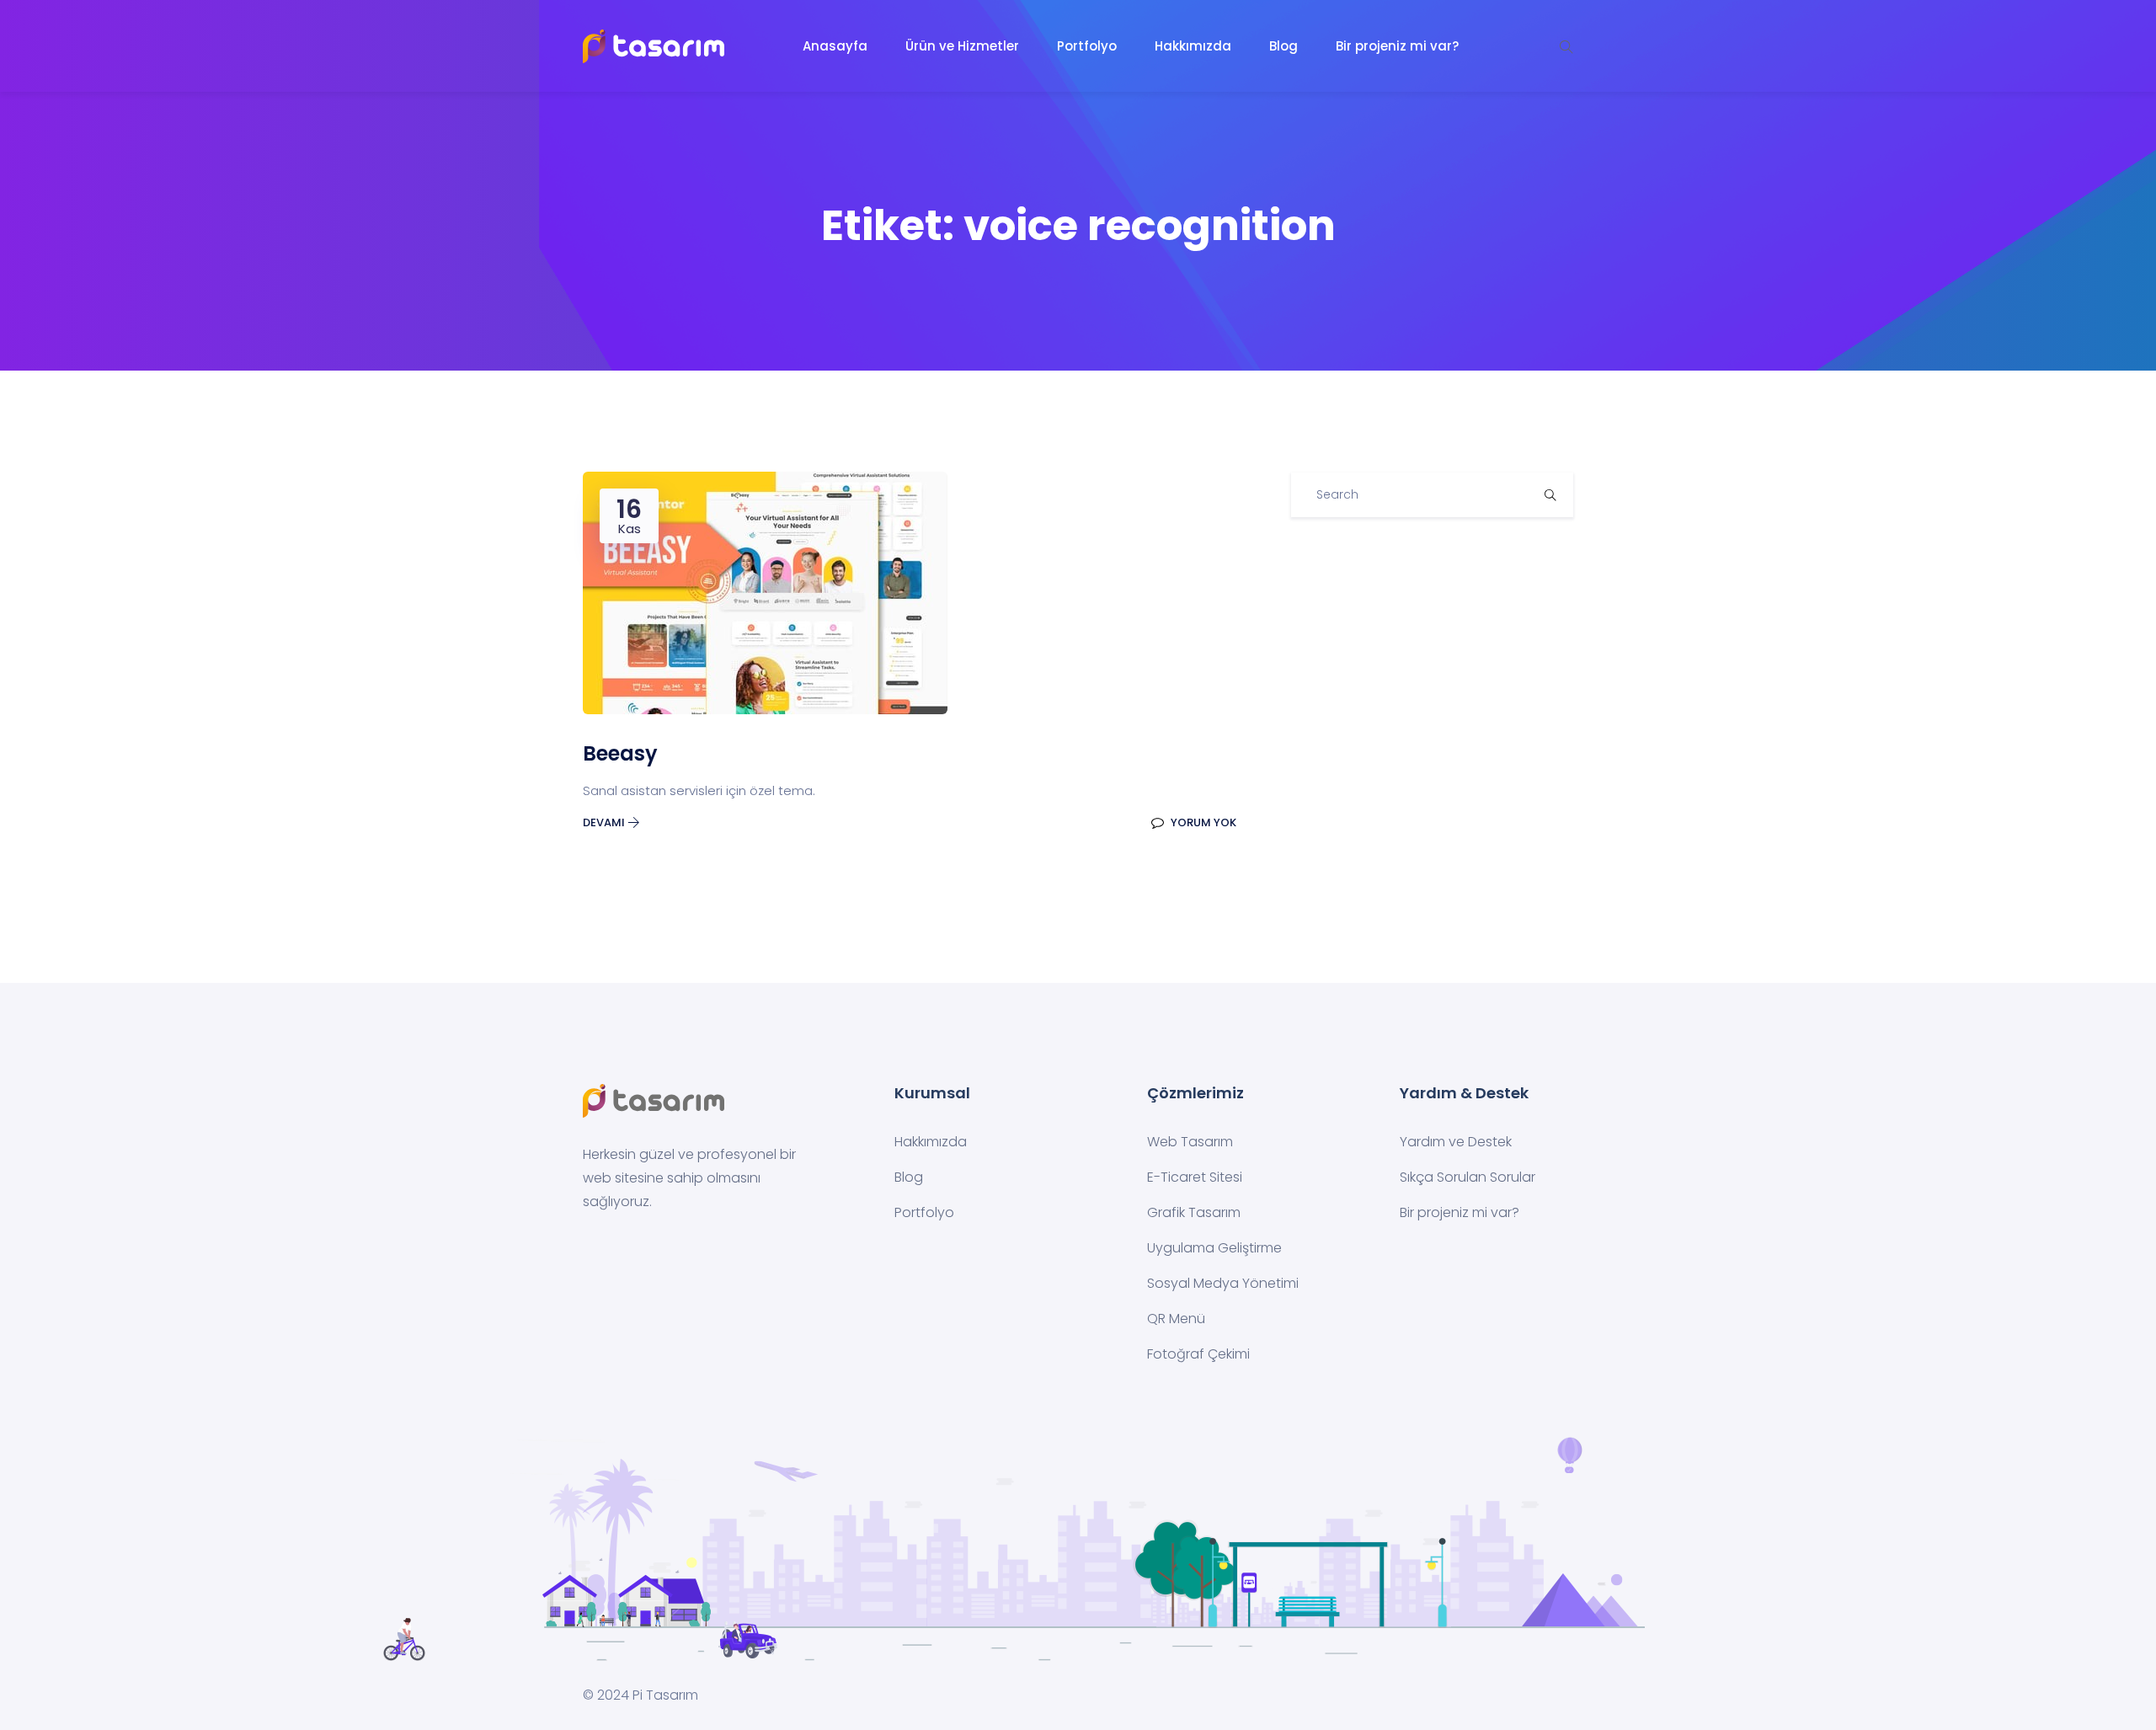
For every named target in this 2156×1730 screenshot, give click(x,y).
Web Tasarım (1190, 1142)
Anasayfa (835, 46)
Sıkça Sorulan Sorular (1468, 1177)
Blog (1283, 46)
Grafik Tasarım (1194, 1212)
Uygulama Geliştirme (1214, 1248)
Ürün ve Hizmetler (962, 46)
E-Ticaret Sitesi (1195, 1177)
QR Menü (1176, 1319)
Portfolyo (1087, 46)
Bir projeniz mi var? (1397, 46)
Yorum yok (1202, 822)
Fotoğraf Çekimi (1198, 1354)
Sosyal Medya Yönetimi (1223, 1283)
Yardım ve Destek (1456, 1142)
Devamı (605, 822)
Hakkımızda (1193, 46)
